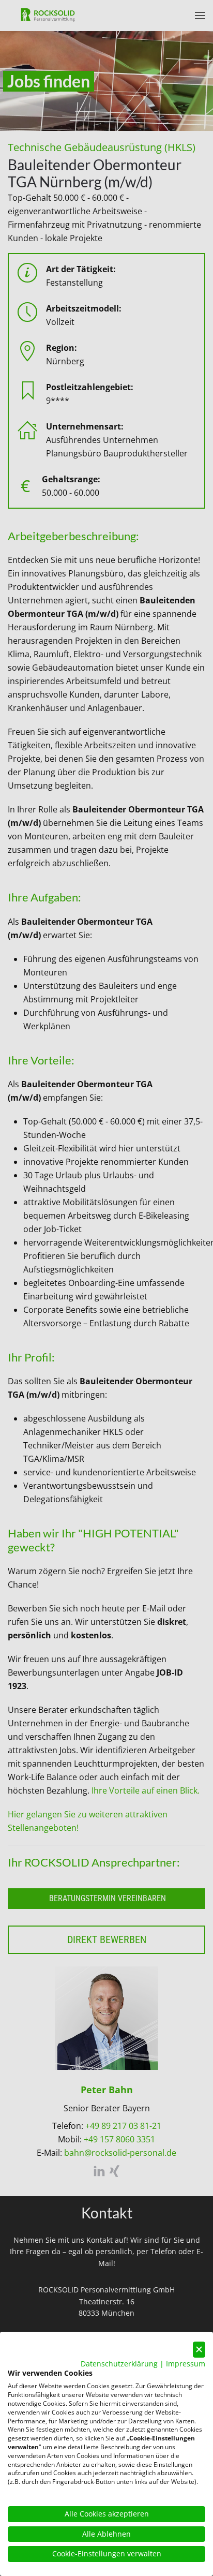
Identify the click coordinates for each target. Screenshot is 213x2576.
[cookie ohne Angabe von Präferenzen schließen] (199, 2350)
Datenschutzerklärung (119, 2364)
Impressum (186, 2364)
